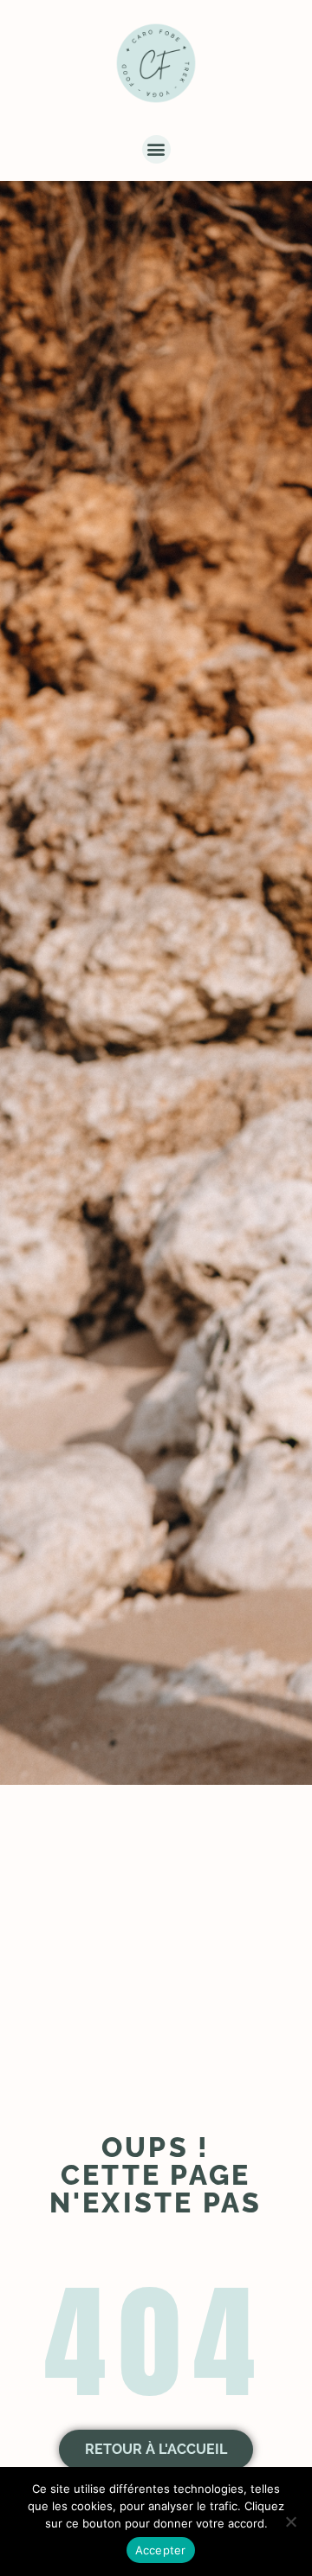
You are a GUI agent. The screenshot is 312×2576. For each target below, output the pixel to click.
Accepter (161, 2550)
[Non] (290, 2521)
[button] (156, 149)
